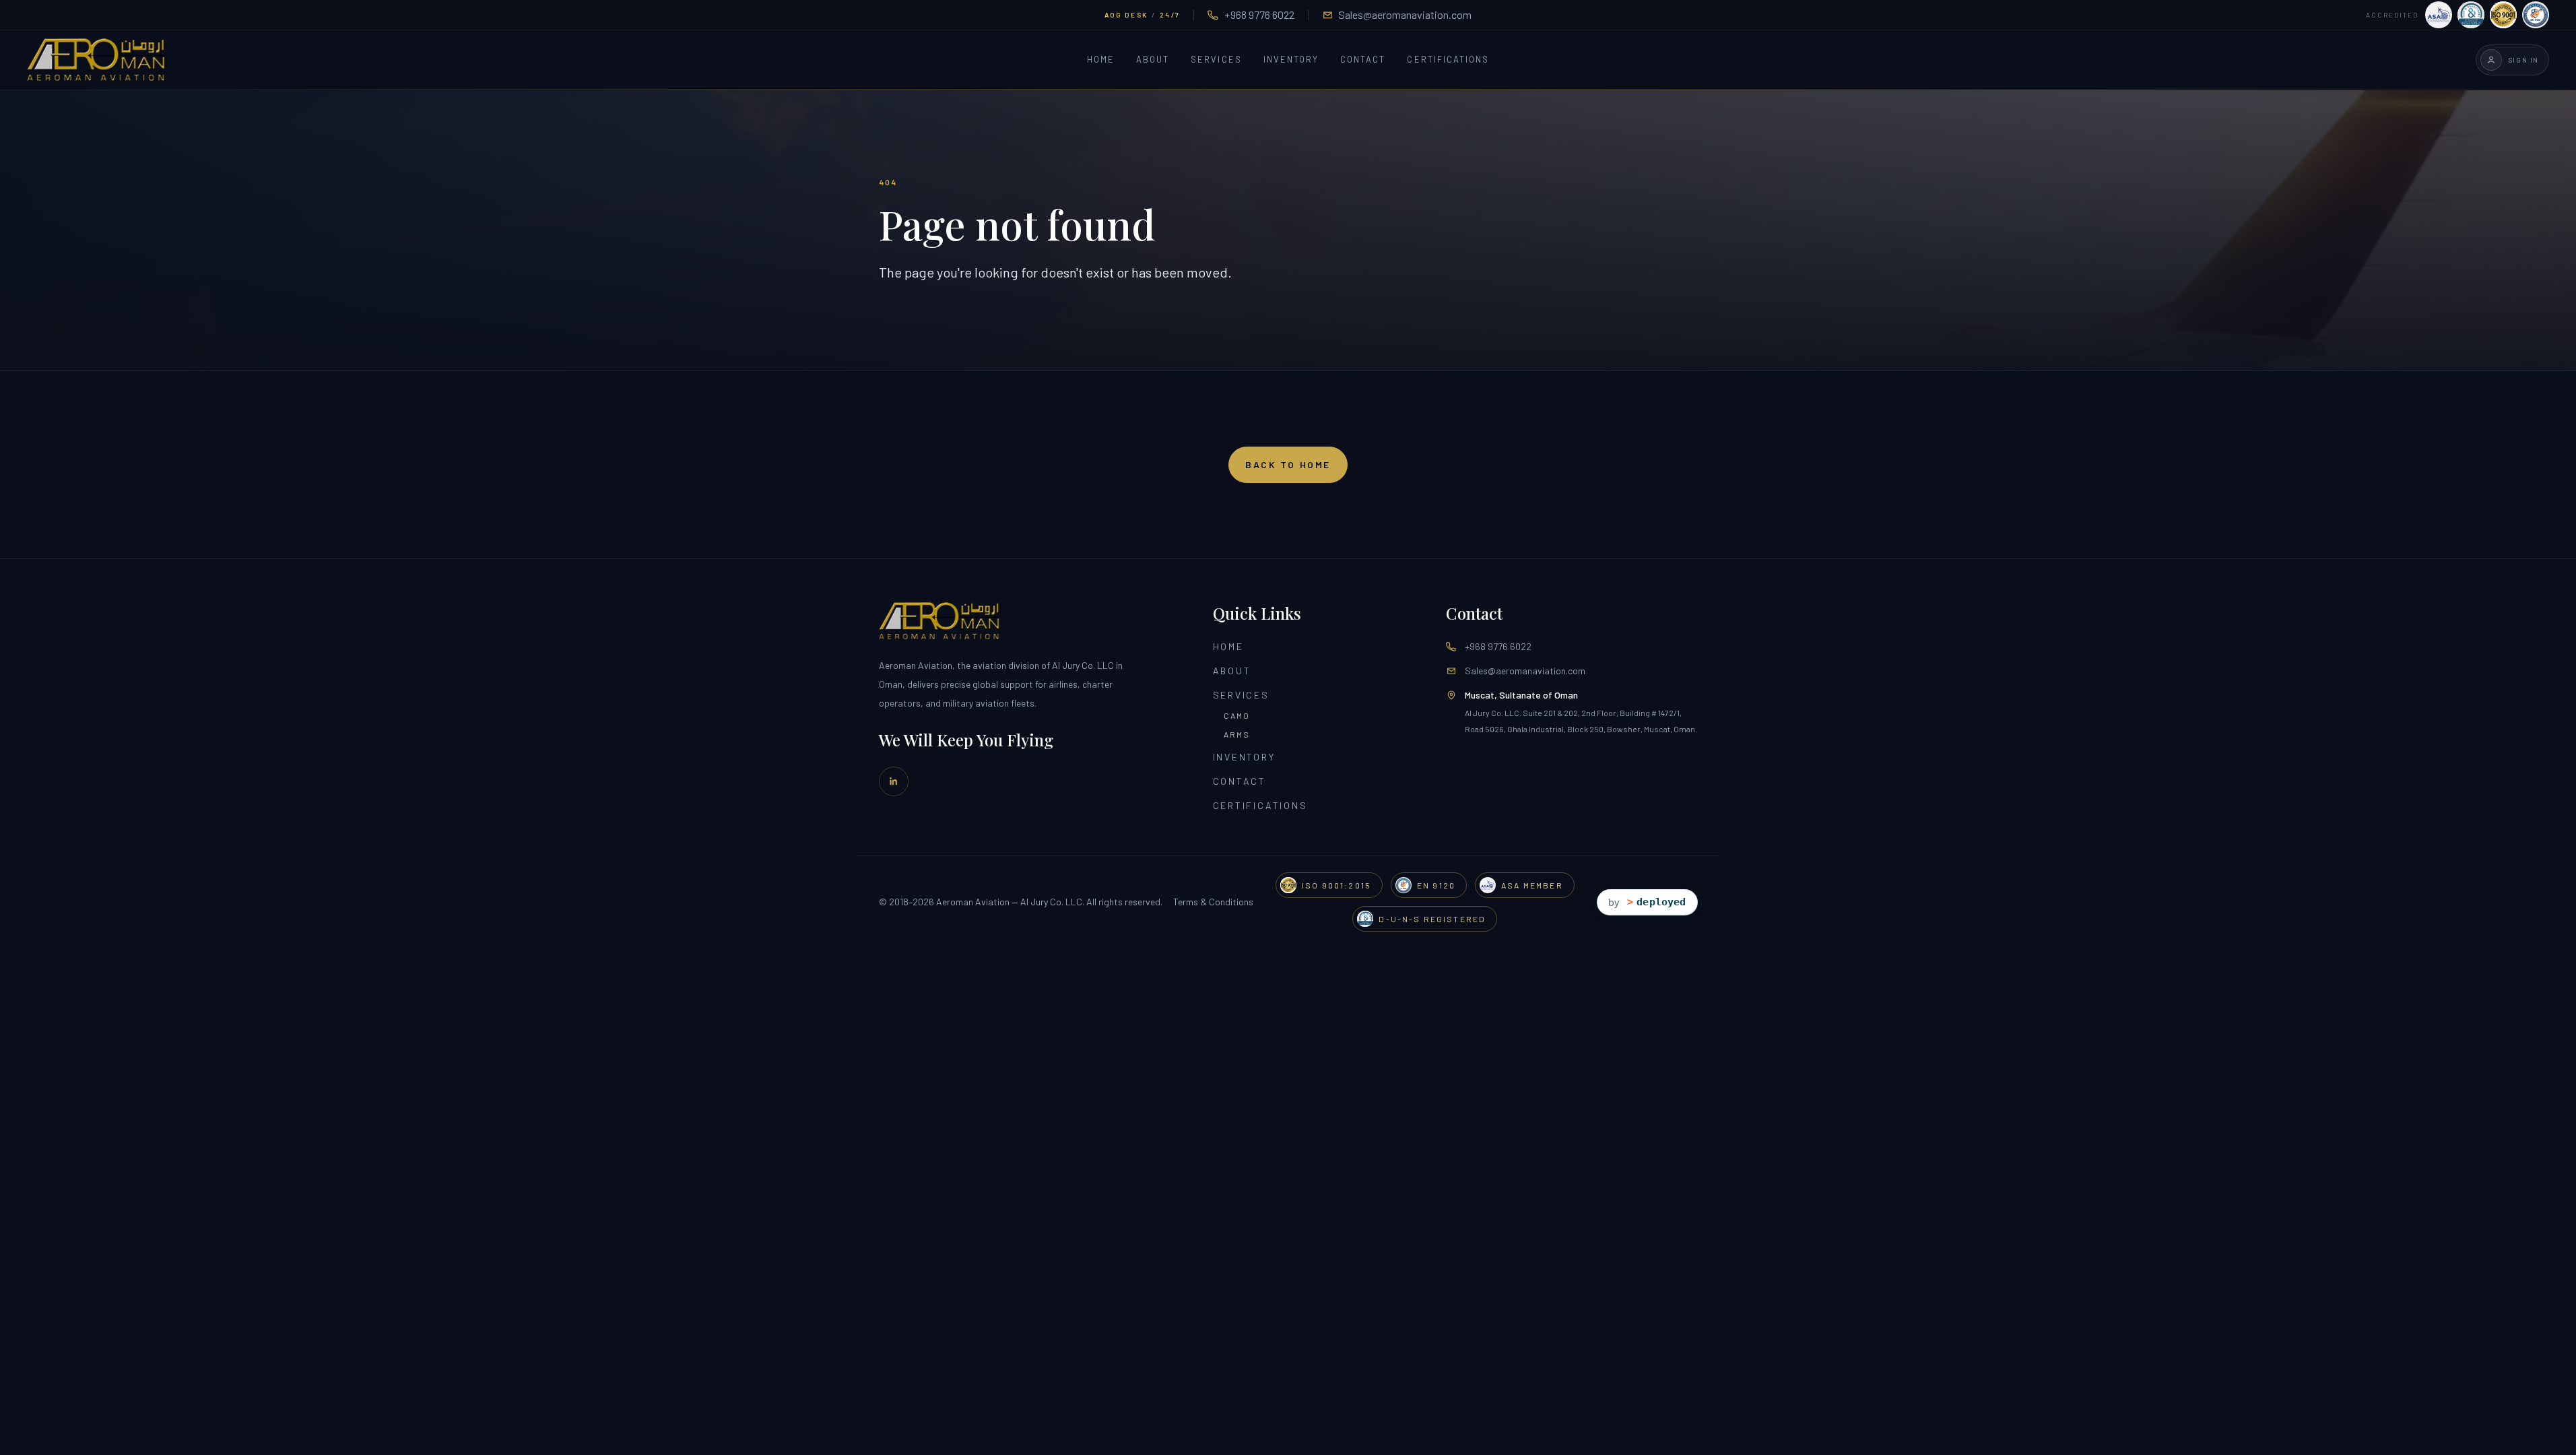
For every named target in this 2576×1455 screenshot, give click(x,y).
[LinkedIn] (894, 781)
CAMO (1237, 715)
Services (1216, 60)
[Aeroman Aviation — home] (96, 60)
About (1153, 60)
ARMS (1237, 734)
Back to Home (1288, 464)
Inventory (1291, 60)
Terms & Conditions (1213, 902)
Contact (1363, 60)
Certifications (1448, 60)
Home (1101, 60)
